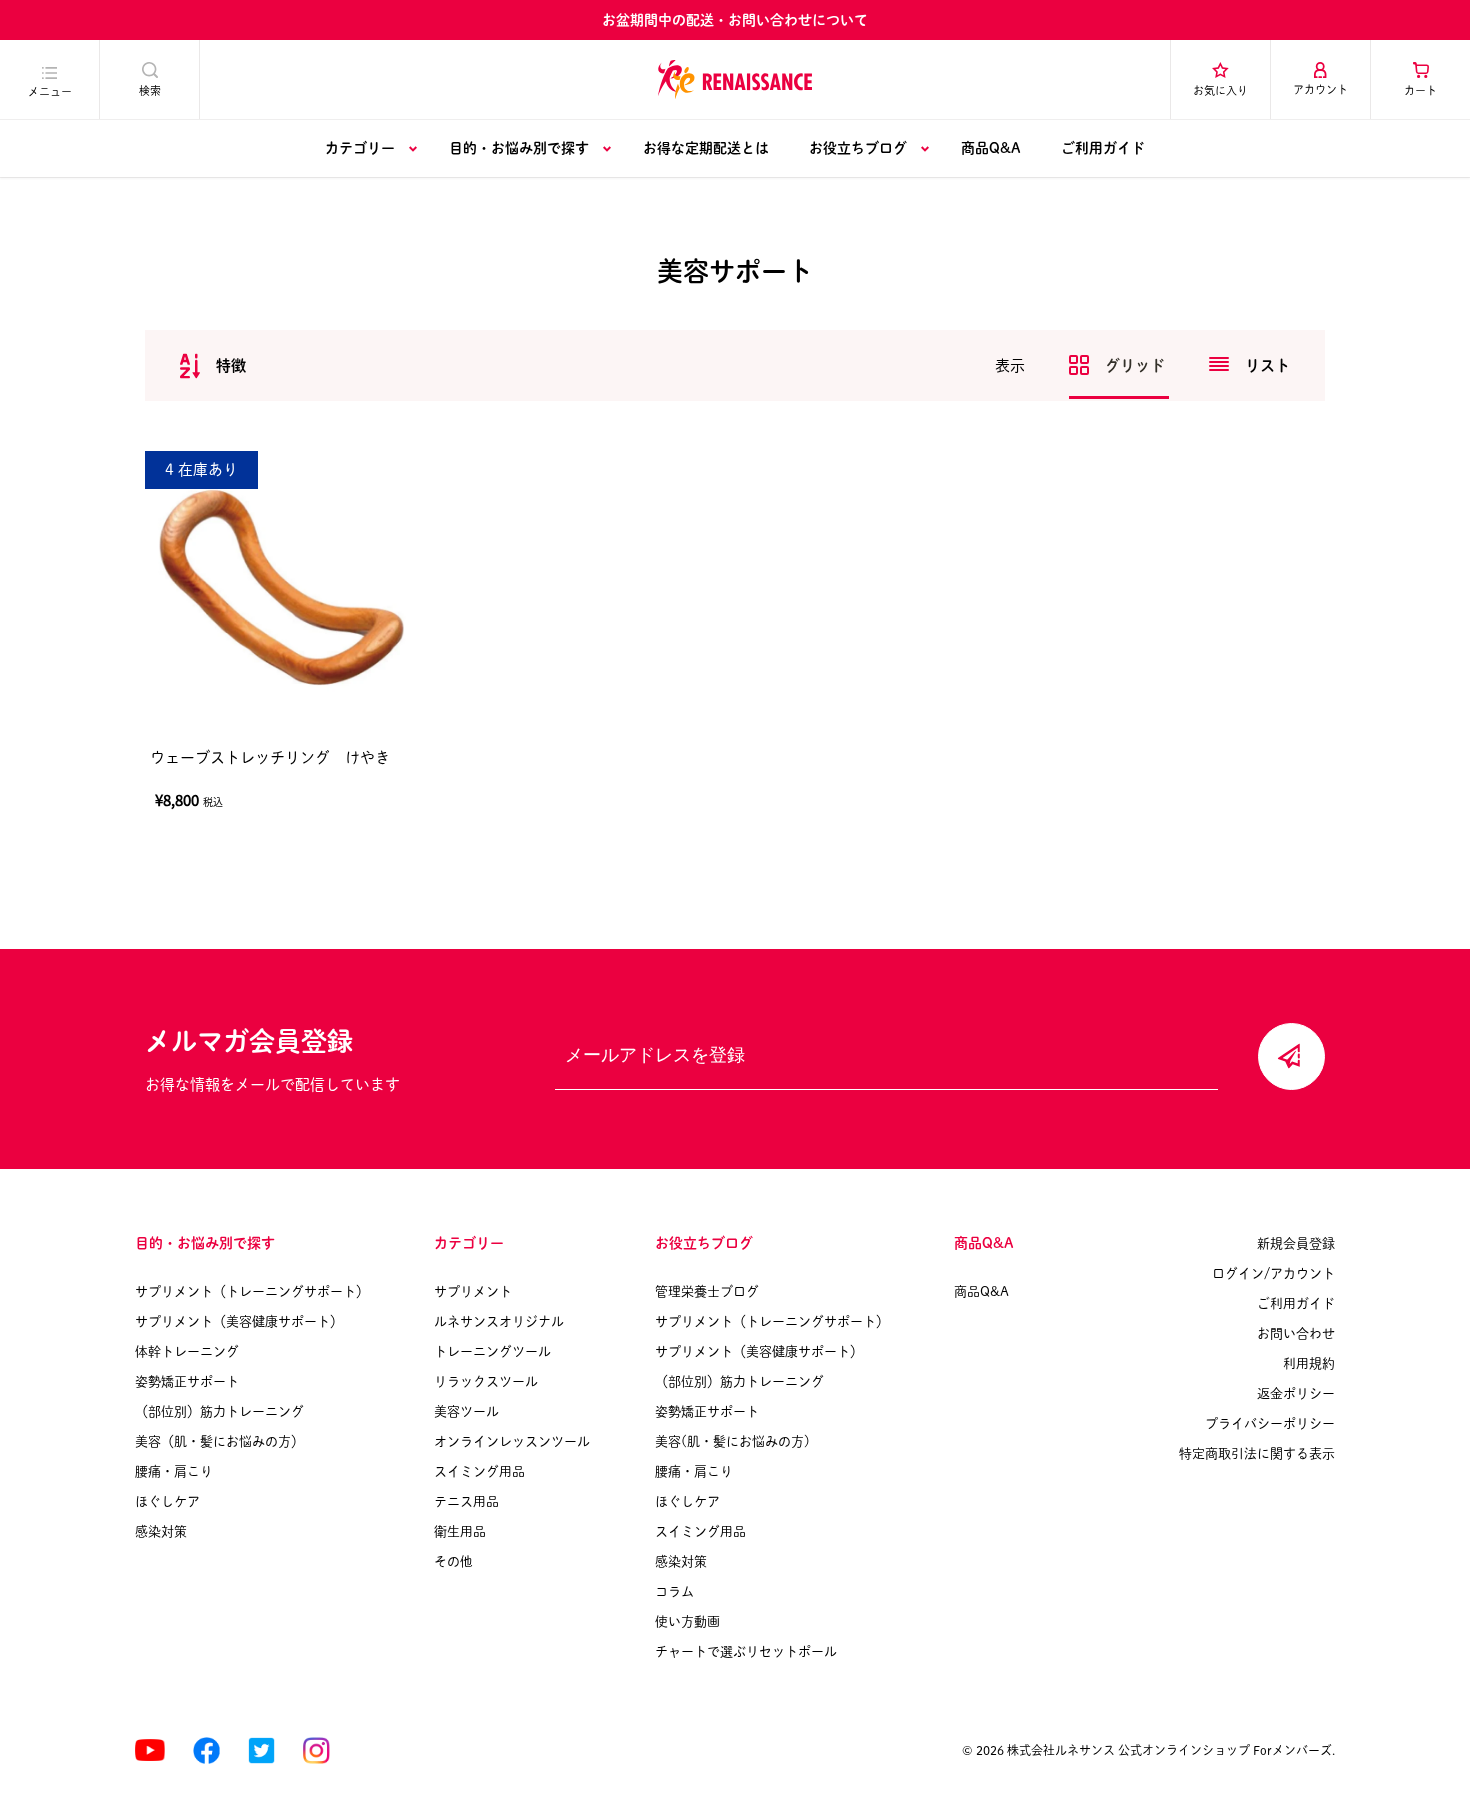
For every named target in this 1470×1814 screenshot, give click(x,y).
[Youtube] (150, 1750)
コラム (674, 1591)
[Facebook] (206, 1750)
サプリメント (473, 1291)
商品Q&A (991, 148)
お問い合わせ (1296, 1333)
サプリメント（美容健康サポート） (239, 1321)
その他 (453, 1561)
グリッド (1137, 365)
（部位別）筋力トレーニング (219, 1411)
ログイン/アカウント (1273, 1273)
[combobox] (302, 365)
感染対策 (161, 1531)
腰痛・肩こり (174, 1471)
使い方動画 (687, 1621)
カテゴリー (360, 148)
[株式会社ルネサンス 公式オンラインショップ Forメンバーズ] (735, 79)
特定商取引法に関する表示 (1257, 1453)
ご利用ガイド (1103, 148)
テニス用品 (466, 1501)
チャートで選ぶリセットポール (746, 1651)
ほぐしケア (167, 1501)
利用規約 (1309, 1363)
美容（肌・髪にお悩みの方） (219, 1441)
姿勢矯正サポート (187, 1381)
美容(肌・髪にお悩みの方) (732, 1441)
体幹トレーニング (187, 1351)
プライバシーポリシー (1270, 1423)
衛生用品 (460, 1531)
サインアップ (1291, 1056)
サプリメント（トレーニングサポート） (252, 1291)
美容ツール (466, 1411)
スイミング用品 (479, 1471)
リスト (1267, 365)
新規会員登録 (1296, 1243)
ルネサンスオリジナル (499, 1321)
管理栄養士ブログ (707, 1291)
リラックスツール (486, 1381)
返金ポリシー (1296, 1393)
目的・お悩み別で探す (519, 148)
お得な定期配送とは (706, 148)
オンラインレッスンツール (512, 1441)
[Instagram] (316, 1750)
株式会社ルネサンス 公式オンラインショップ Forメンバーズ (1169, 1750)
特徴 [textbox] (231, 365)
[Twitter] (261, 1750)
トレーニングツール (492, 1351)
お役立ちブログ (858, 148)
